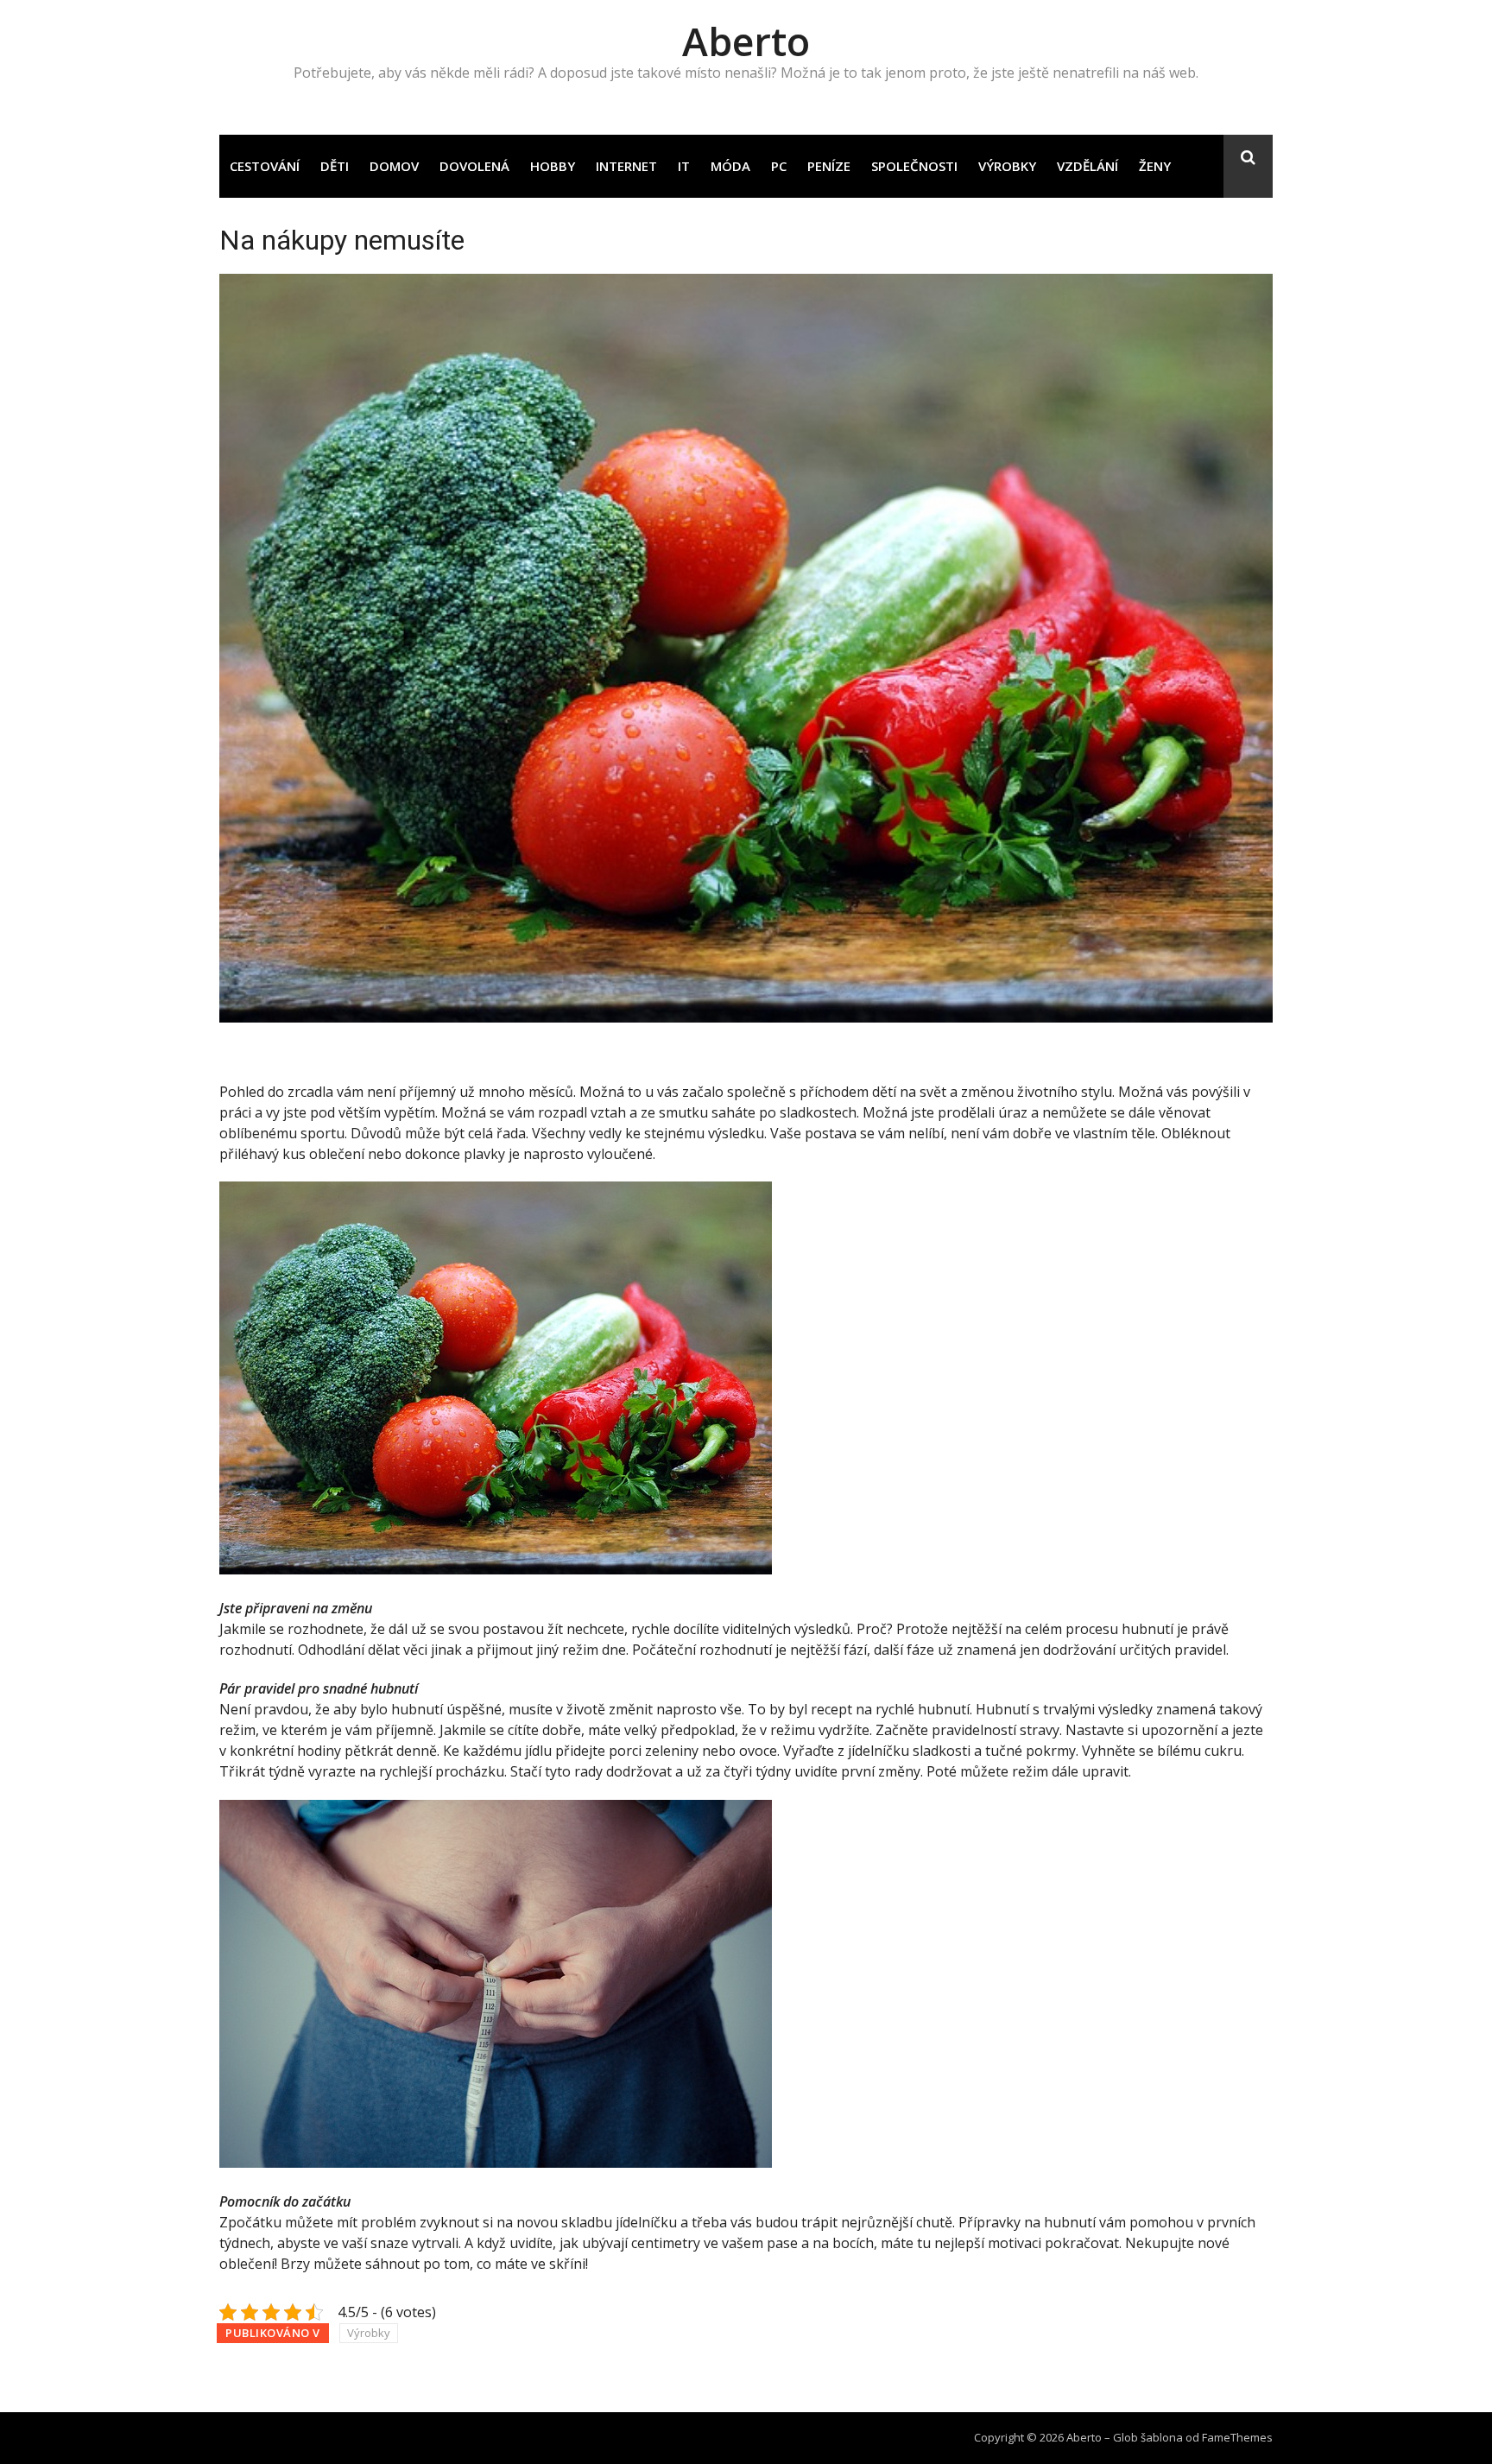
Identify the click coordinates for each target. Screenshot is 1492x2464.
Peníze (829, 166)
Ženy (1155, 166)
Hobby (553, 166)
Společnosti (914, 166)
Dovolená (474, 166)
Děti (335, 166)
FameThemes (1237, 2437)
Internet (626, 166)
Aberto (746, 41)
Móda (730, 166)
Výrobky (1007, 166)
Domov (394, 166)
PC (779, 166)
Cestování (265, 166)
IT (684, 166)
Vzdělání (1087, 166)
